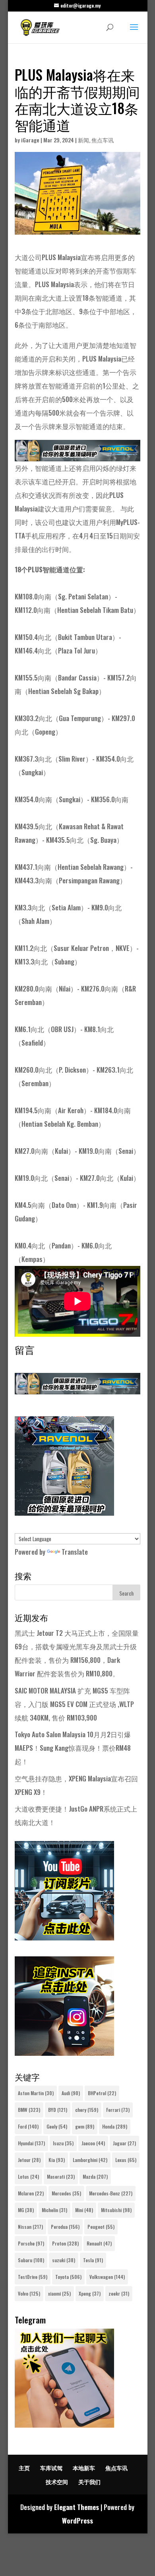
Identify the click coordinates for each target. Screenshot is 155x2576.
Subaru (31, 2260)
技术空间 (57, 2482)
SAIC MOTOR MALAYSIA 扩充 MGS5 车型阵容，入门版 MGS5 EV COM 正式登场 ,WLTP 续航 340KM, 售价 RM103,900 (74, 1704)
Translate (75, 1552)
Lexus (126, 2160)
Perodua (65, 2227)
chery (87, 2110)
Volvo (29, 2293)
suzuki (64, 2260)
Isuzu (63, 2143)
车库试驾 (51, 2468)
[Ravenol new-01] (77, 454)
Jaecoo (93, 2143)
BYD (58, 2110)
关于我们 (89, 2482)
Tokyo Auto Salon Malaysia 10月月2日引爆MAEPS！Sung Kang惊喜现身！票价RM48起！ (73, 1748)
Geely (57, 2126)
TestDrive (33, 2277)
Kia (57, 2160)
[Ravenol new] (64, 1513)
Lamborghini (90, 2160)
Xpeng (90, 2293)
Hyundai (31, 2143)
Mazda (95, 2176)
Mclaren (31, 2193)
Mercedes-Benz (111, 2193)
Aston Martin (36, 2093)
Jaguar (124, 2143)
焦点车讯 (103, 140)
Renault (99, 2243)
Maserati (61, 2176)
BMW (29, 2110)
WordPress (77, 2521)
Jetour (29, 2160)
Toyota (68, 2277)
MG (26, 2210)
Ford (28, 2126)
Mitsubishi (116, 2210)
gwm (85, 2126)
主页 (24, 2468)
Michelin (54, 2210)
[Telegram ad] (64, 2425)
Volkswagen (107, 2277)
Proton (65, 2243)
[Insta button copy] (64, 2053)
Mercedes (66, 2193)
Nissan (30, 2227)
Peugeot (101, 2227)
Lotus (28, 2176)
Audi (71, 2093)
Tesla (93, 2260)
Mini (84, 2210)
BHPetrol (102, 2093)
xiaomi (59, 2293)
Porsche (31, 2243)
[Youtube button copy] (64, 1937)
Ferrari (118, 2110)
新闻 (83, 140)
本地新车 (84, 2468)
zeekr (119, 2293)
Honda (115, 2126)
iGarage (30, 140)
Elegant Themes (77, 2507)
